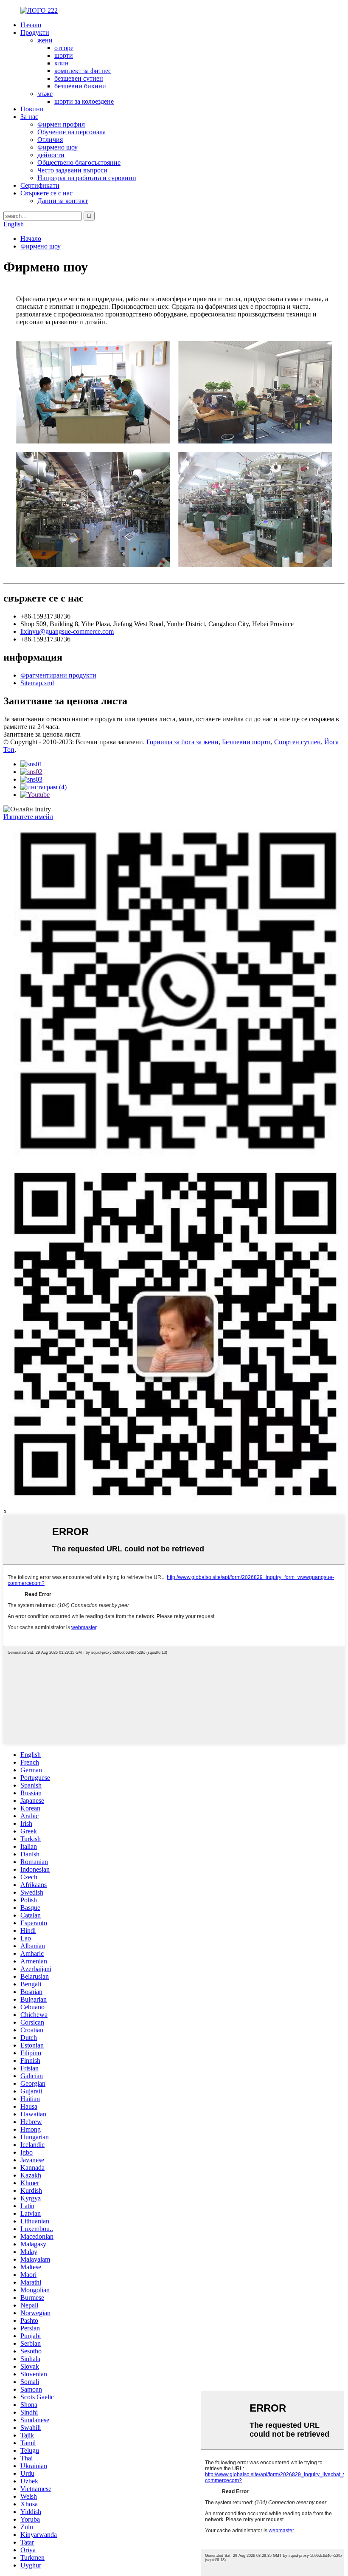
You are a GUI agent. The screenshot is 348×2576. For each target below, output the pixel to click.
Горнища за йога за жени (182, 742)
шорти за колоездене (84, 101)
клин (62, 63)
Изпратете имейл (28, 817)
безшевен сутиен (79, 78)
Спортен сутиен (297, 742)
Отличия (50, 140)
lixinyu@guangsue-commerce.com (67, 631)
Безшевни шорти (246, 742)
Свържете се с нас (46, 193)
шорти (64, 55)
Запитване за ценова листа (42, 734)
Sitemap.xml (37, 683)
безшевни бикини (80, 86)
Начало (31, 25)
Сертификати (40, 185)
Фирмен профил (61, 124)
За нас (29, 117)
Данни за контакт (63, 201)
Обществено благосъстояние (79, 162)
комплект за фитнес (83, 71)
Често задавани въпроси (72, 170)
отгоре (64, 48)
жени (45, 40)
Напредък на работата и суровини (87, 178)
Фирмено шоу (58, 147)
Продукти (35, 32)
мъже (45, 94)
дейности (51, 155)
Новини (32, 109)
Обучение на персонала (72, 132)
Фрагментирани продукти (58, 675)
